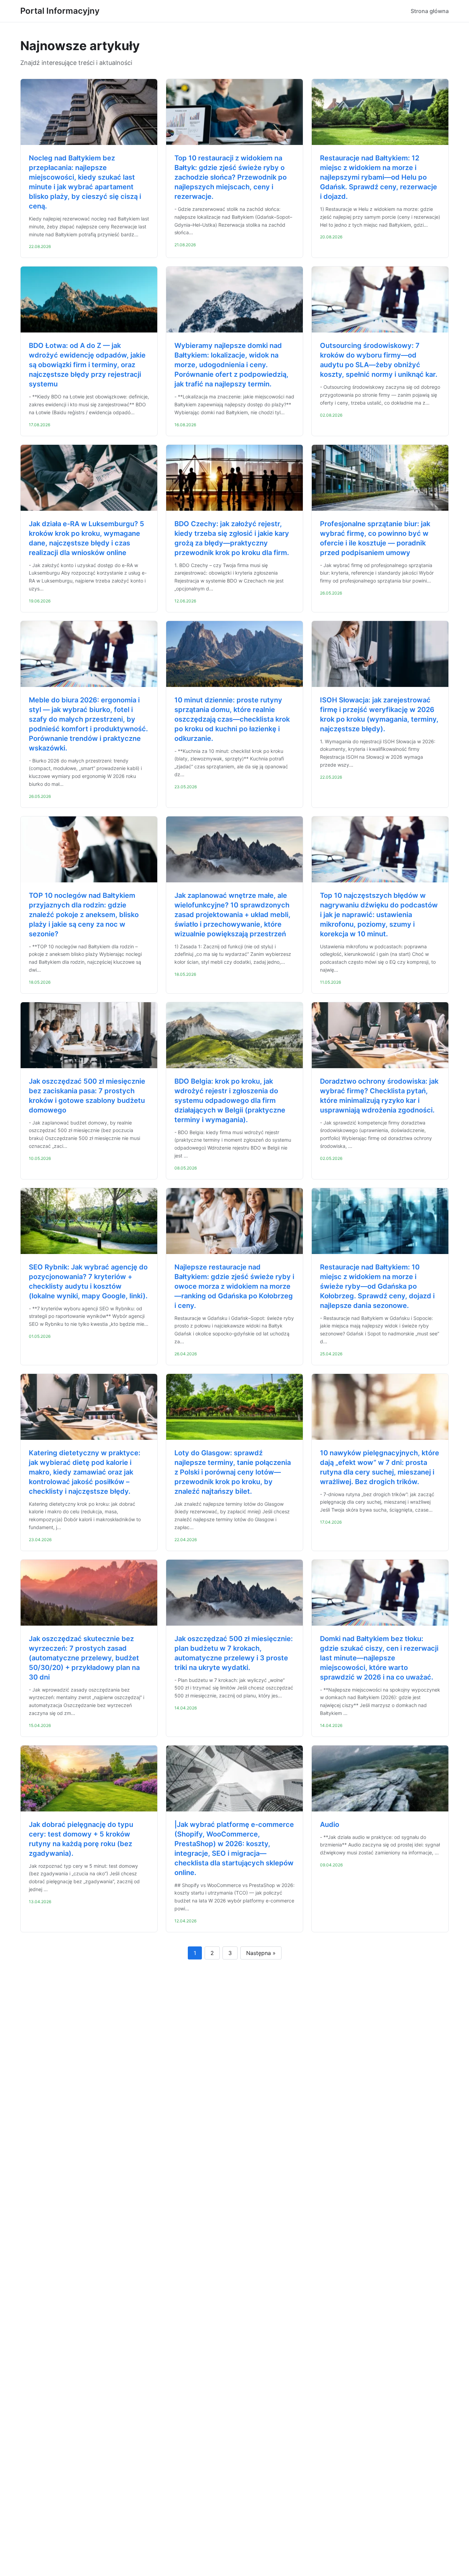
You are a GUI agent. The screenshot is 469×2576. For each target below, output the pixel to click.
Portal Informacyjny (60, 11)
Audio (330, 1824)
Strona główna (430, 11)
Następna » (261, 1953)
